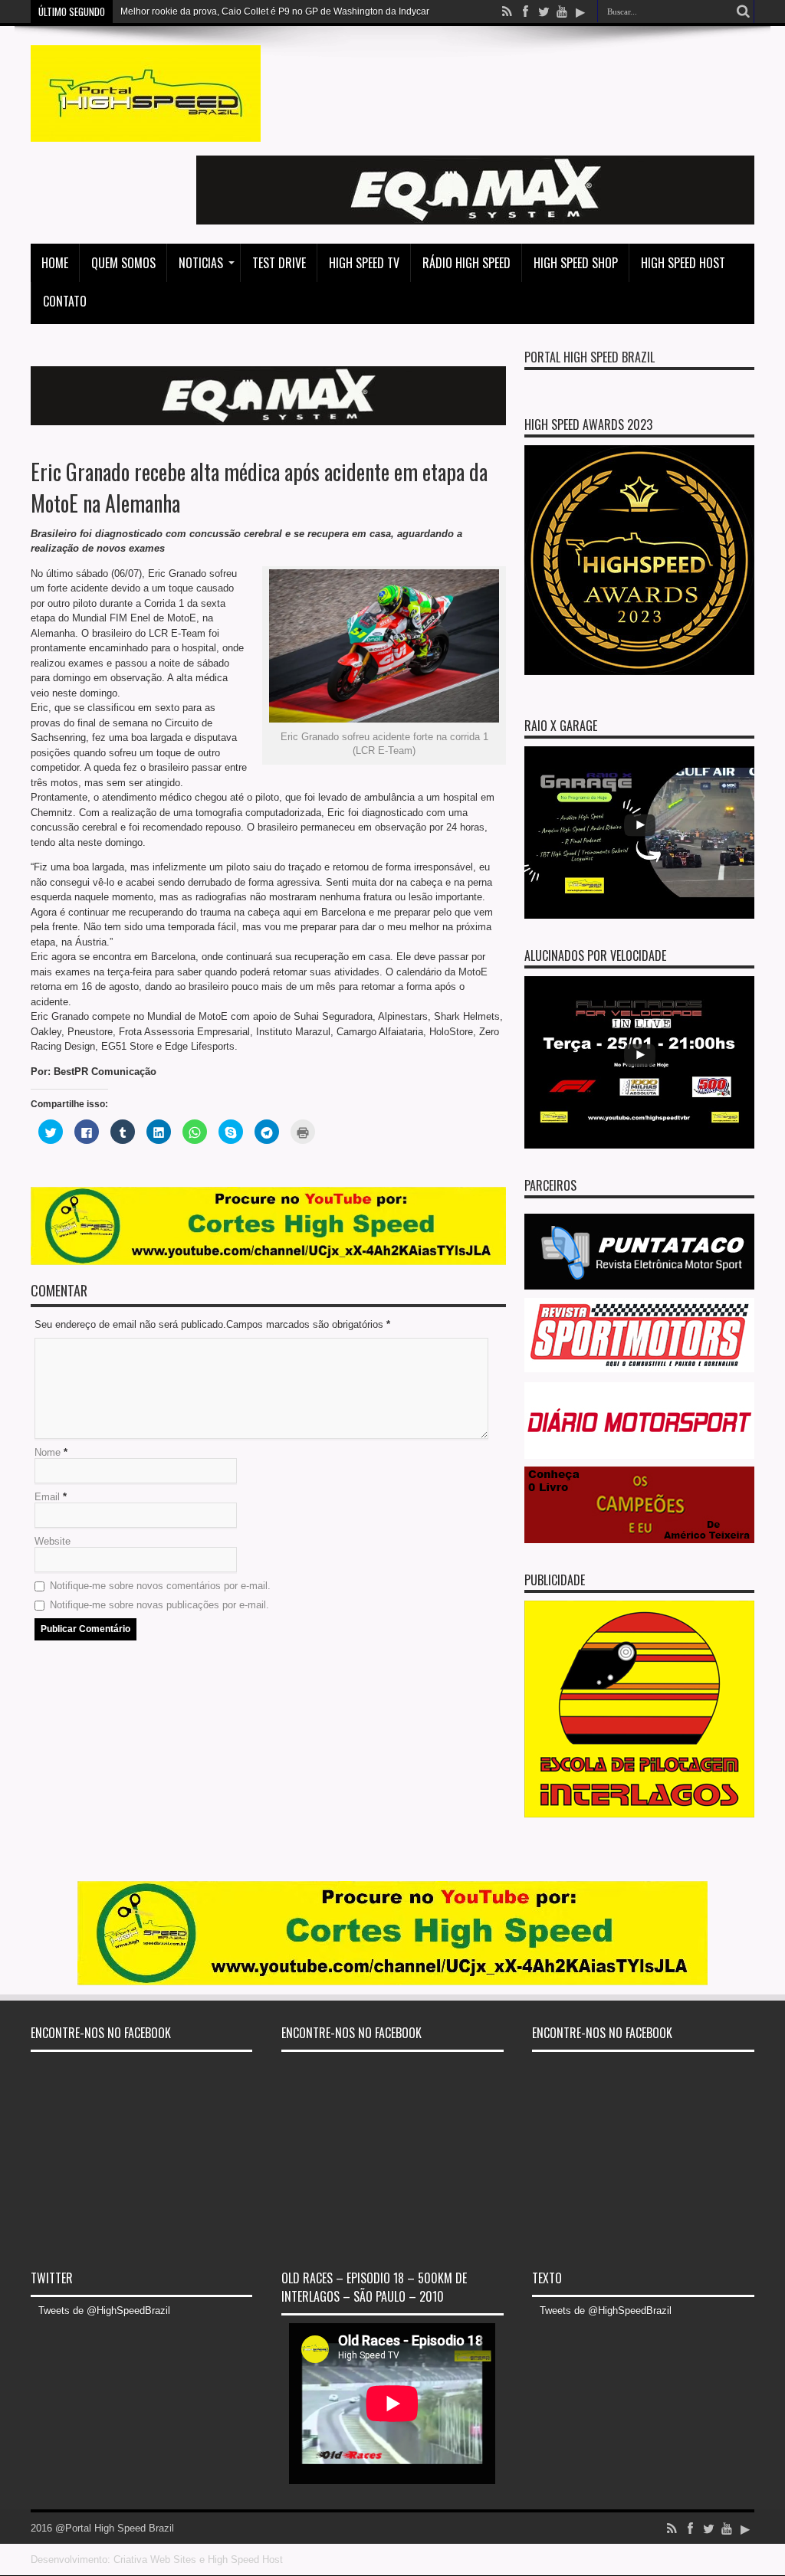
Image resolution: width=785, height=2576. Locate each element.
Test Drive (279, 263)
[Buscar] (743, 11)
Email (47, 1497)
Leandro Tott (146, 11)
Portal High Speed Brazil (590, 357)
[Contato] (475, 221)
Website (53, 1541)
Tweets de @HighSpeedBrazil (104, 2311)
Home (55, 263)
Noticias (201, 263)
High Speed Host (683, 263)
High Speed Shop (576, 263)
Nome (48, 1452)
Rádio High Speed (466, 263)
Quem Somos (123, 263)
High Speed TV (364, 263)
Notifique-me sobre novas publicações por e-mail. (159, 1605)
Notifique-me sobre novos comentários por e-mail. (160, 1586)
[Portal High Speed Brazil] (146, 130)
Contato (65, 301)
